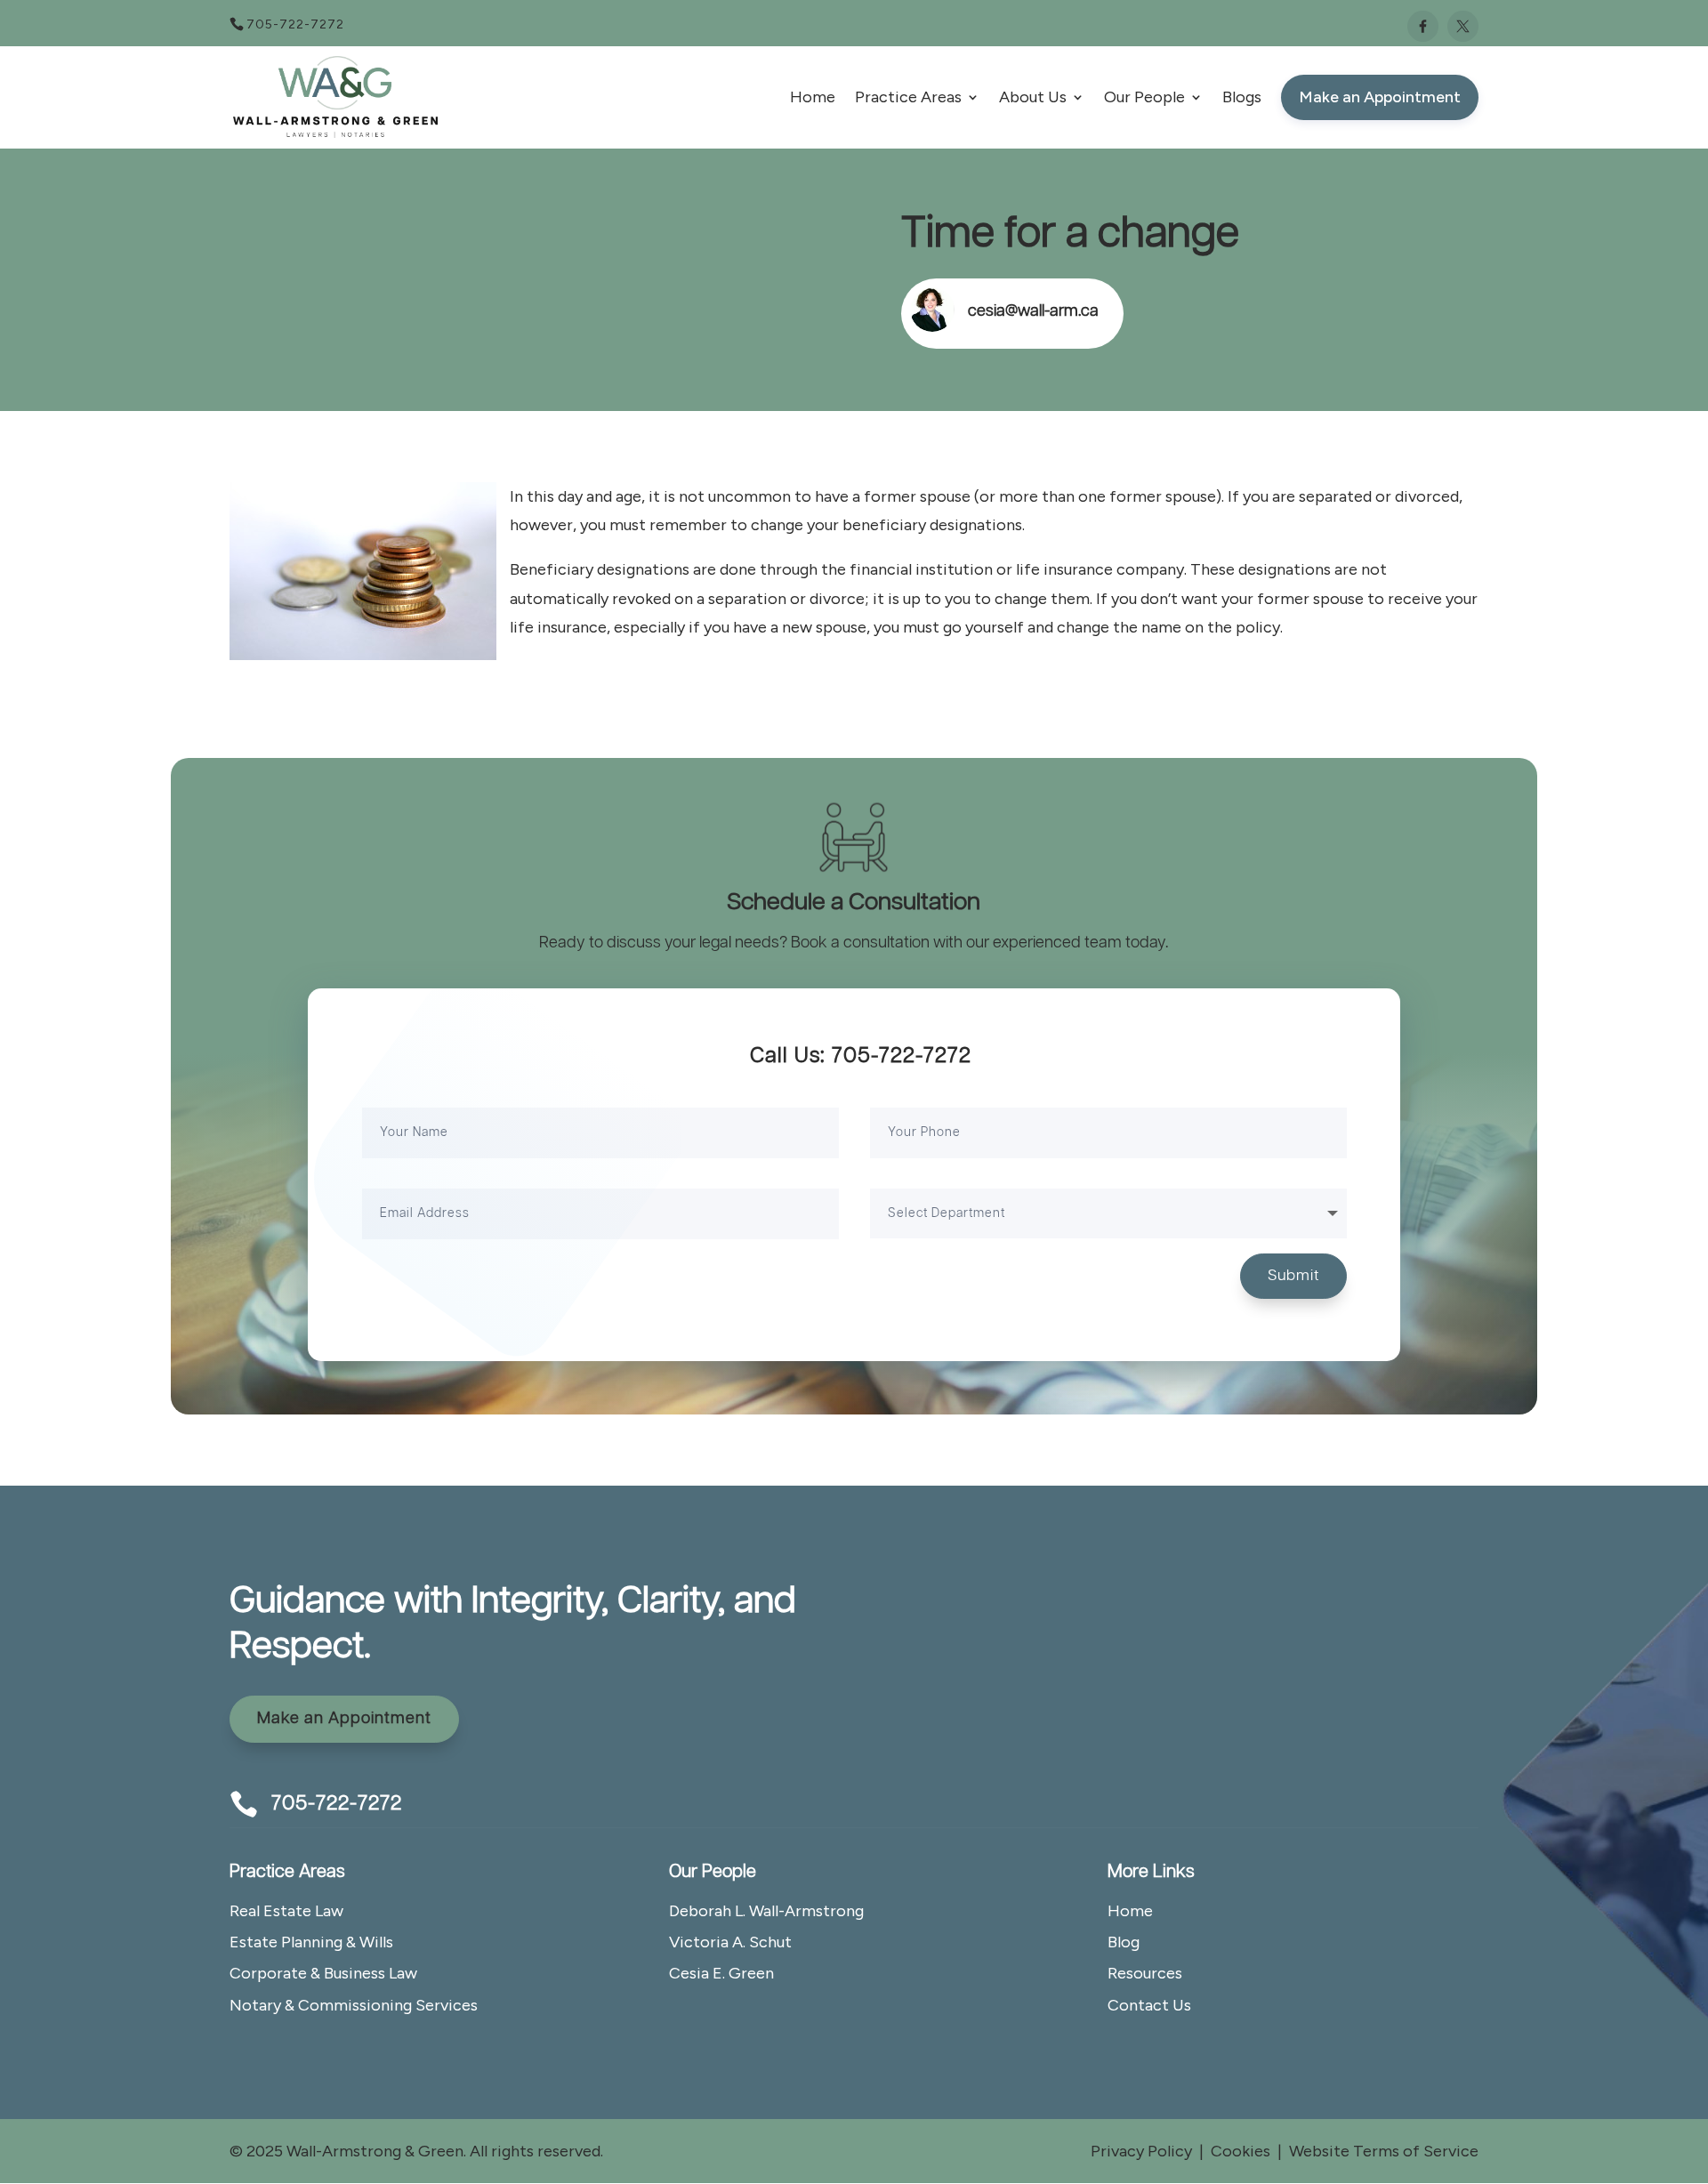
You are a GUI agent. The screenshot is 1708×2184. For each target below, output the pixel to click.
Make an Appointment (344, 1719)
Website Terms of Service (1384, 2151)
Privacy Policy (1141, 2151)
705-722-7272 (295, 24)
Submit (1293, 1276)
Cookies (1241, 2151)
